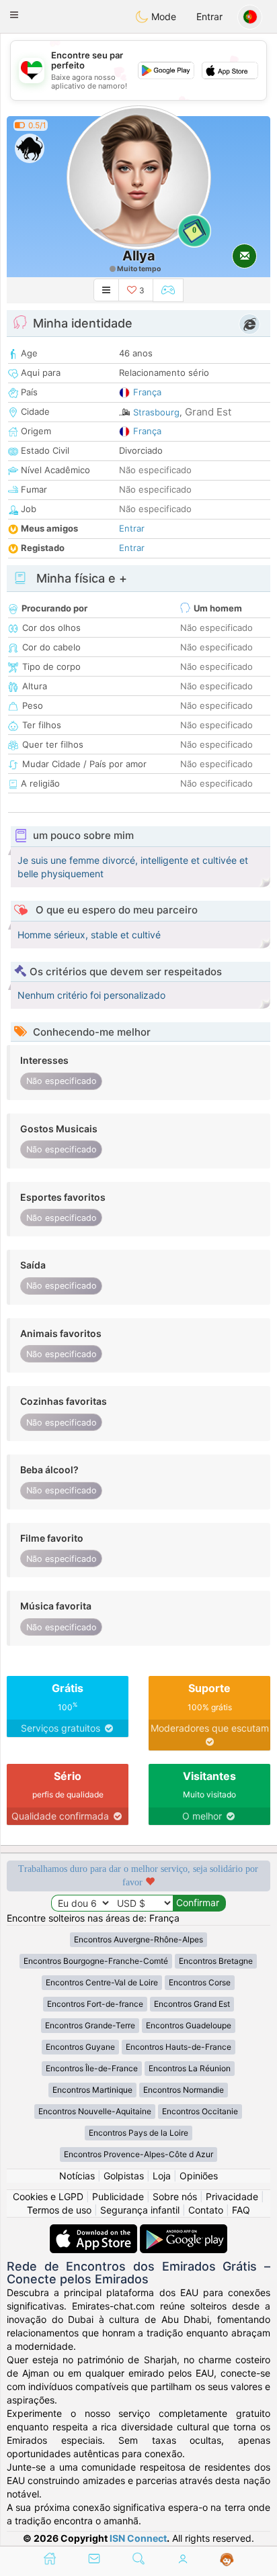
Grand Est (208, 412)
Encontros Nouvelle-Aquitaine (95, 2111)
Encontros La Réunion (190, 2068)
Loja (162, 2176)
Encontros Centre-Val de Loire (102, 1982)
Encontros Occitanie (200, 2111)
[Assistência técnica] (227, 2560)
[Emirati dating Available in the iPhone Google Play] (184, 2231)
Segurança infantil (140, 2210)
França (147, 392)
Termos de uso (59, 2210)
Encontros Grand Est (192, 2004)
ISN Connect (138, 2538)
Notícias (77, 2176)
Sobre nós (175, 2196)
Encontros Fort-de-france (95, 2004)
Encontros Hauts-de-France (179, 2047)
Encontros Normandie (184, 2090)
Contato (206, 2210)
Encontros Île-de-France (92, 2068)
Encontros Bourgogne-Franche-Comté (96, 1961)
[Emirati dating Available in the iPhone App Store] (95, 2231)
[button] (14, 15)
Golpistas (124, 2176)
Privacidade (232, 2196)
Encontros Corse (200, 1982)
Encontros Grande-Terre (90, 2025)
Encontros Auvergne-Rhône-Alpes (138, 1939)
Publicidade (118, 2196)
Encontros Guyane (80, 2047)
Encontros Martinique (92, 2090)
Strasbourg (156, 412)
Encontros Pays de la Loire (138, 2133)
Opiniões (199, 2176)
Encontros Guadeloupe (189, 2025)
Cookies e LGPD (48, 2196)
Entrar (209, 16)
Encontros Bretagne (216, 1961)
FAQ (241, 2210)
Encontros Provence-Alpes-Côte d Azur (138, 2154)
